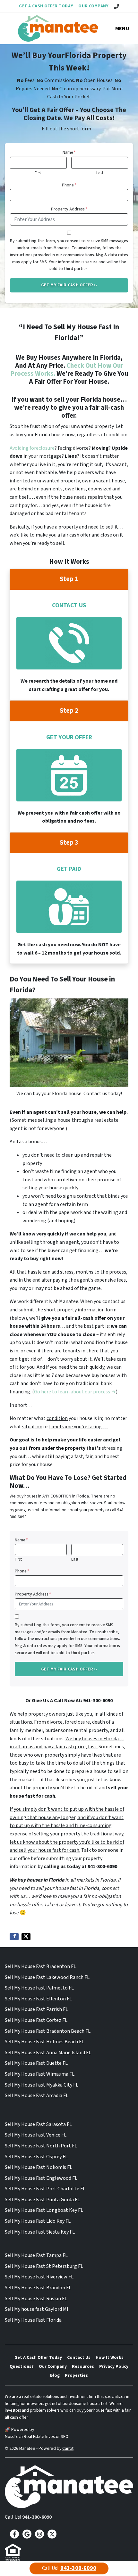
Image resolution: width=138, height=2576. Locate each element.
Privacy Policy (114, 2366)
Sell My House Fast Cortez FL (36, 2020)
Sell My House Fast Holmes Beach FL (44, 2042)
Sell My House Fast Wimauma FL (40, 2074)
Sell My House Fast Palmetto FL (39, 1988)
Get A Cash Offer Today (46, 6)
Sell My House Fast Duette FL (36, 2063)
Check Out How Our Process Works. (67, 370)
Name (69, 152)
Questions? (22, 2366)
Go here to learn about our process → (75, 1392)
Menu (122, 29)
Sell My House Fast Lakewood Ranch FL (47, 1977)
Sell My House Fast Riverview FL (39, 2277)
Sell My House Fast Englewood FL (41, 2178)
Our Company (94, 6)
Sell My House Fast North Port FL (41, 2146)
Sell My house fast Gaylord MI (37, 2309)
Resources (83, 2366)
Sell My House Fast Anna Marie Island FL (48, 2053)
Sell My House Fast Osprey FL (36, 2157)
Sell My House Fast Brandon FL (38, 2288)
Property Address (69, 209)
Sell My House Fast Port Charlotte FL (45, 2189)
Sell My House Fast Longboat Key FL (44, 2210)
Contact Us (79, 2357)
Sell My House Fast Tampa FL (36, 2255)
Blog (55, 2375)
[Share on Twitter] (26, 1937)
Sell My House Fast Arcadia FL (37, 2096)
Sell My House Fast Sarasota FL (38, 2124)
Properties (76, 2375)
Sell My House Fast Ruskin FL (36, 2299)
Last (100, 173)
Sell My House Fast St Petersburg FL (44, 2266)
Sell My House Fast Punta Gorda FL (42, 2200)
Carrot (68, 2448)
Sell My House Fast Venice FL (36, 2135)
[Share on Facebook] (14, 1937)
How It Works (110, 2357)
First (38, 173)
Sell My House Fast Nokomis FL (39, 2167)
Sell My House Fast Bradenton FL (40, 1966)
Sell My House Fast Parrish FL (36, 2009)
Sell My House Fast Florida (33, 2320)
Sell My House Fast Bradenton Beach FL (48, 2031)
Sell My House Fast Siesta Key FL (40, 2232)
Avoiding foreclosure (32, 448)
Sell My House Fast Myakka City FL (42, 2085)
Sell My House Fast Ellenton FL (38, 1999)
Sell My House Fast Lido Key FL (38, 2221)
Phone (69, 185)
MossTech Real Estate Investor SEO (37, 2437)
